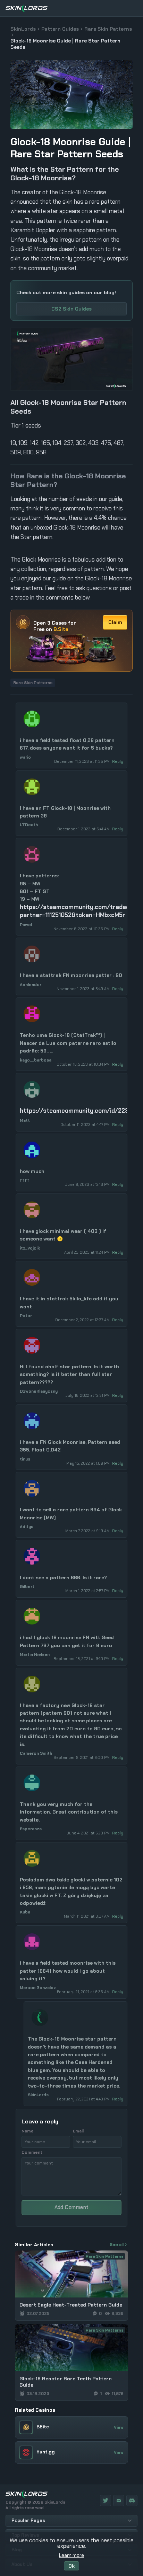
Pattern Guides (60, 29)
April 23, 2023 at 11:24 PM (87, 1252)
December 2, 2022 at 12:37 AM (83, 1320)
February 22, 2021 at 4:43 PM (84, 2099)
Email (78, 2131)
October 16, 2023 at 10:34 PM (84, 1064)
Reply (118, 761)
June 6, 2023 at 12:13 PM (88, 1184)
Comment (32, 2152)
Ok (71, 2566)
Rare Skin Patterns (108, 29)
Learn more (71, 2555)
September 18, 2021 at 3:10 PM (82, 1659)
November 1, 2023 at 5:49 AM (84, 989)
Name (28, 2131)
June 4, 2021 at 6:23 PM (89, 1833)
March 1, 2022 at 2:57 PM (88, 1591)
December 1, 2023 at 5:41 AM (84, 829)
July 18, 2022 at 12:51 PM (88, 1395)
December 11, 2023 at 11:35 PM (82, 761)
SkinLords (23, 29)
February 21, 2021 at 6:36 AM (84, 1992)
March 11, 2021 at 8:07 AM (87, 1916)
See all (117, 2245)
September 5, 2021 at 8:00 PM (82, 1757)
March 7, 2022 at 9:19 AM (88, 1531)
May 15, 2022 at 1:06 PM (89, 1463)
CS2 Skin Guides (71, 309)
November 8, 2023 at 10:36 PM (82, 929)
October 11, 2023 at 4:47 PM (86, 1125)
